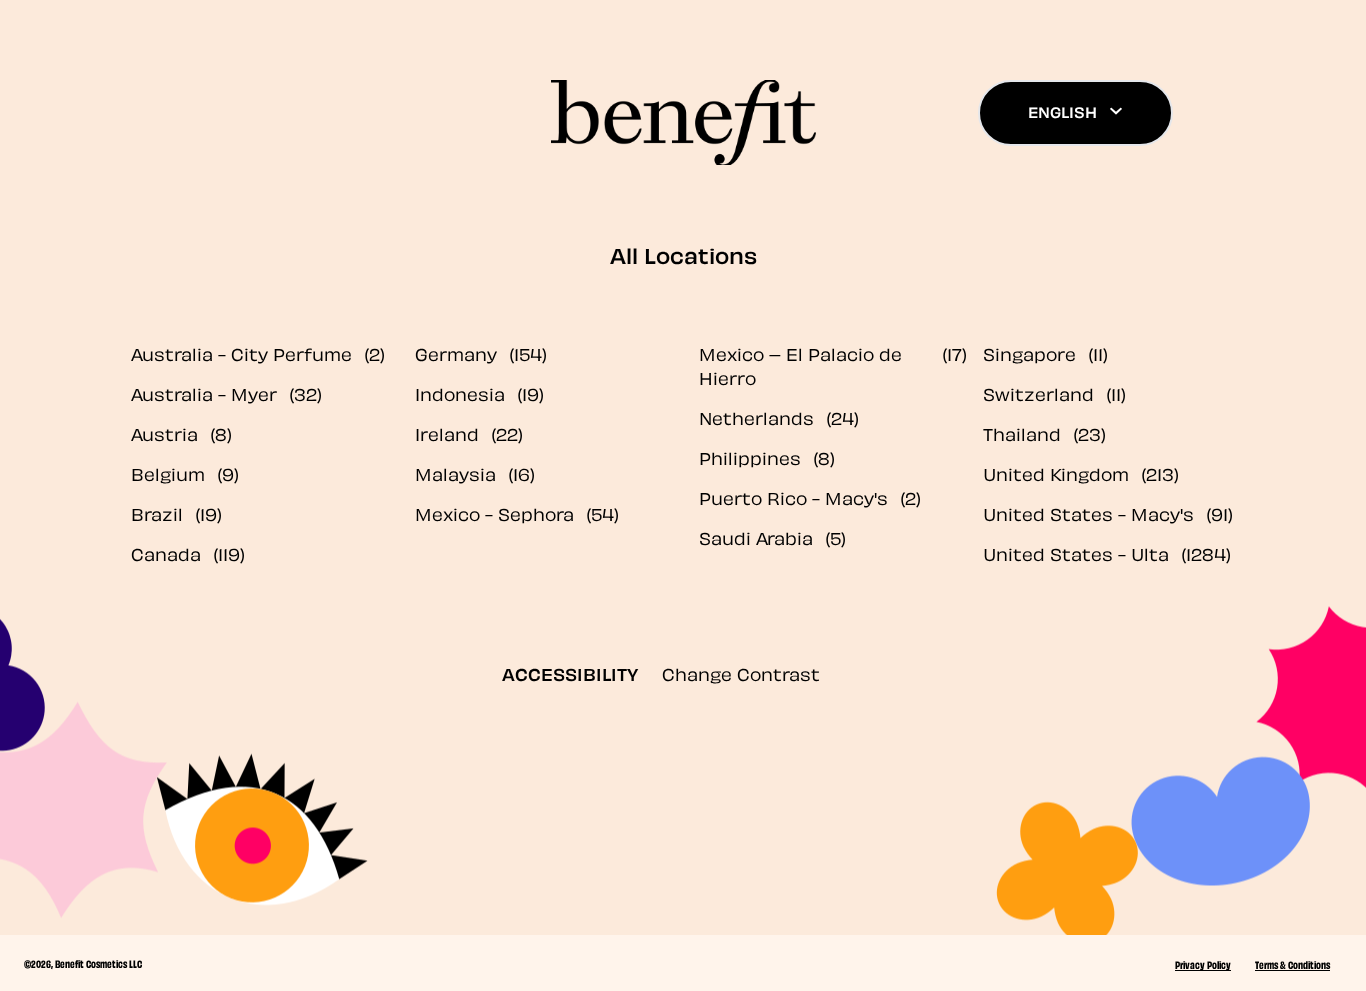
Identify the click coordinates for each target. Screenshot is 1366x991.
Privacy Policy (1203, 964)
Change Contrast (741, 672)
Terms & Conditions (1292, 964)
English (1062, 111)
